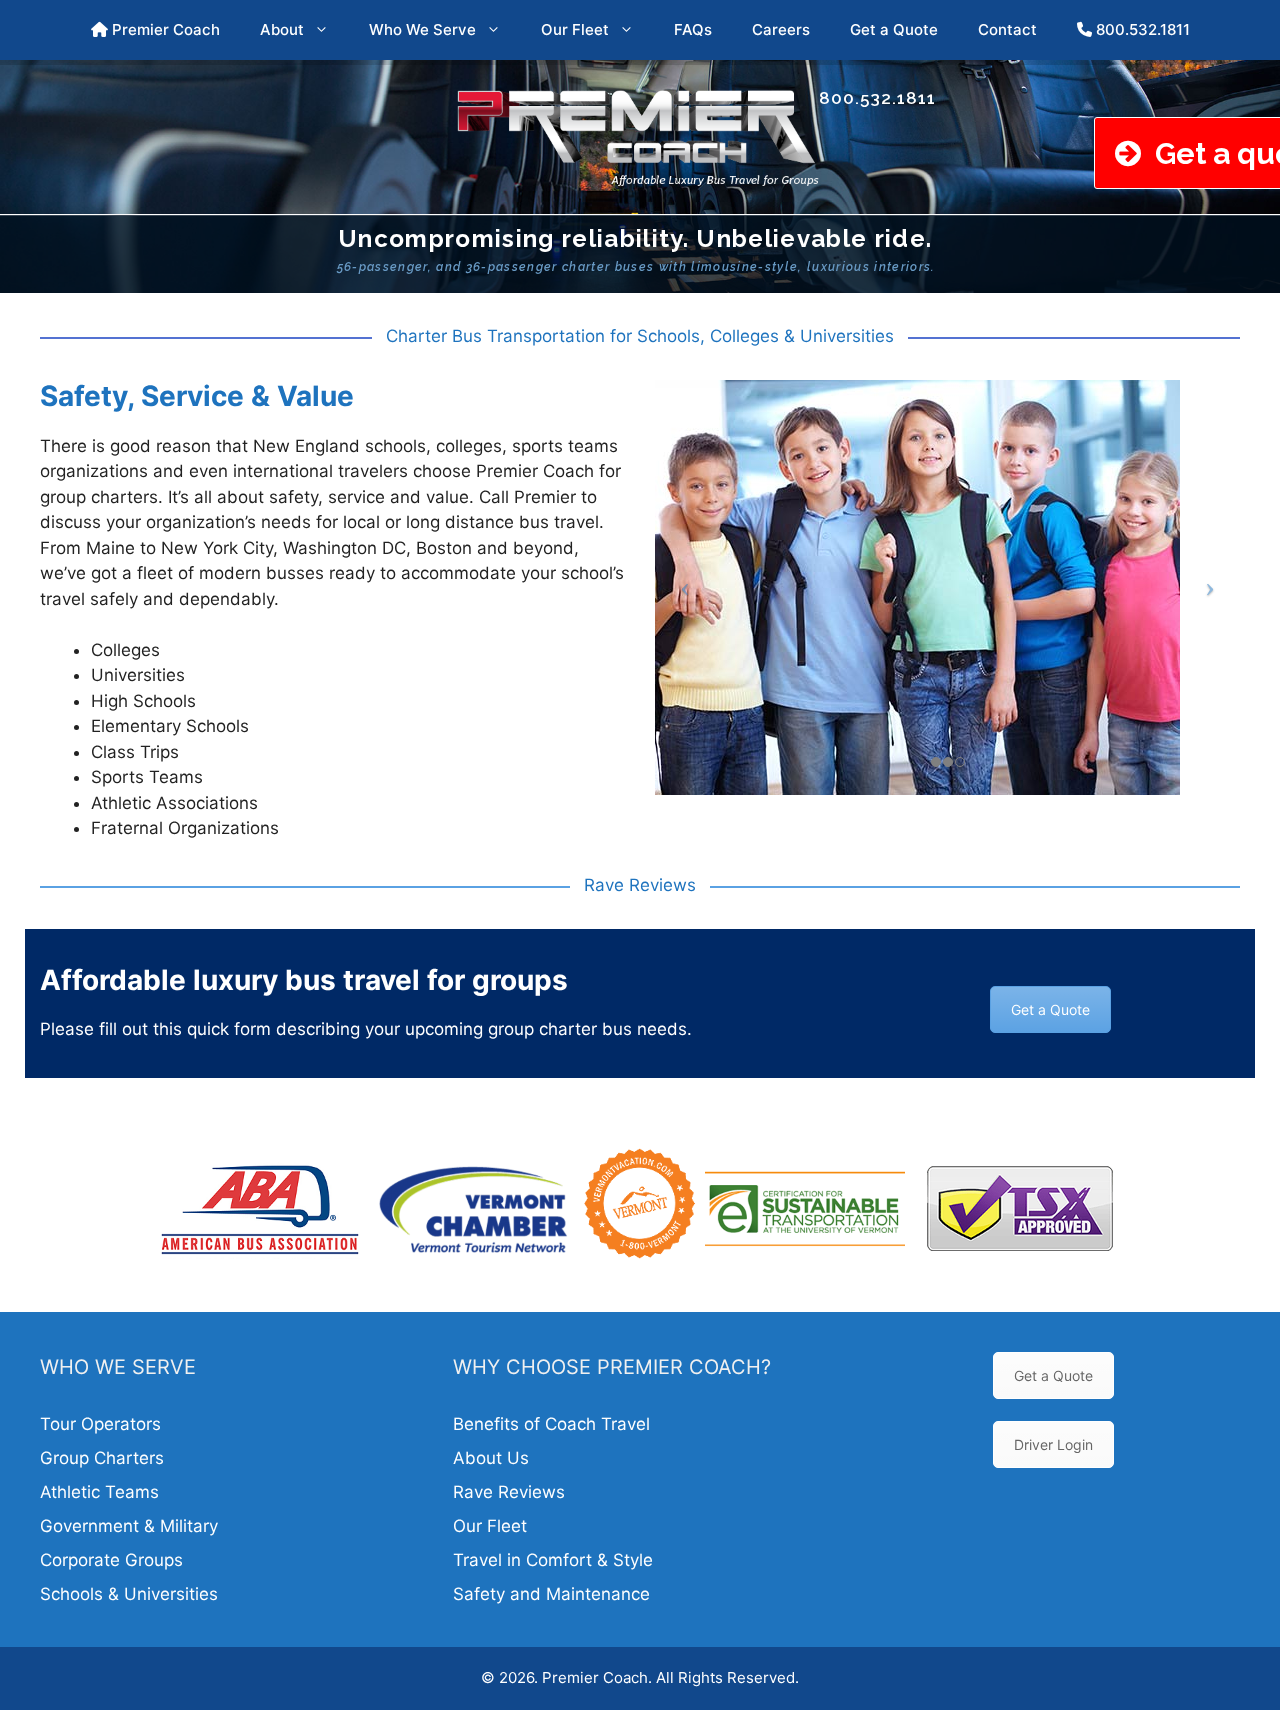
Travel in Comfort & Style (553, 1560)
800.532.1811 (1141, 29)
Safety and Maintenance (551, 1594)
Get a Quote (894, 29)
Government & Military (129, 1526)
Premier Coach (164, 29)
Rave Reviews (509, 1492)
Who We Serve (422, 29)
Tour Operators (100, 1424)
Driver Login (1053, 1444)
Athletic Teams (99, 1492)
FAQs (693, 29)
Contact (1007, 29)
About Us (491, 1458)
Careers (781, 29)
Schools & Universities (129, 1594)
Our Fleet (575, 29)
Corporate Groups (111, 1560)
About (282, 29)
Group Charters (102, 1458)
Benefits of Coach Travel (551, 1424)
